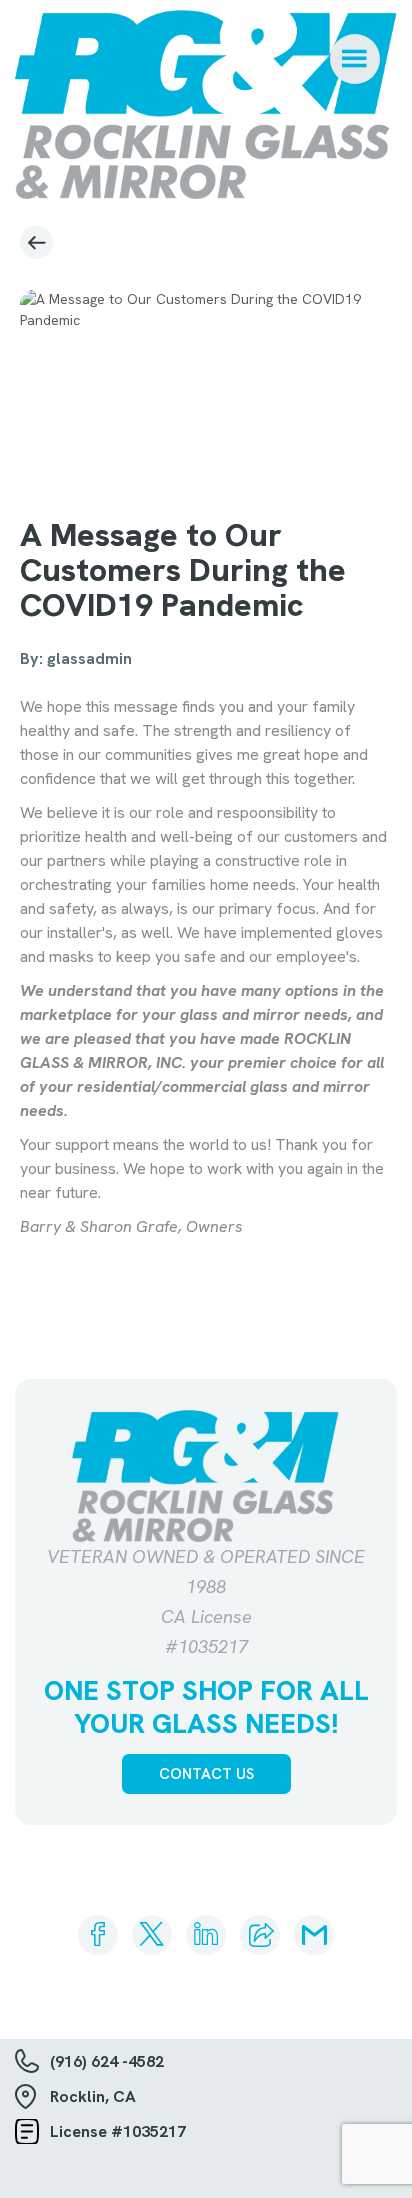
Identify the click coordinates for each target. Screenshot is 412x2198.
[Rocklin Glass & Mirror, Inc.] (206, 104)
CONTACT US (206, 1774)
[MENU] (355, 59)
